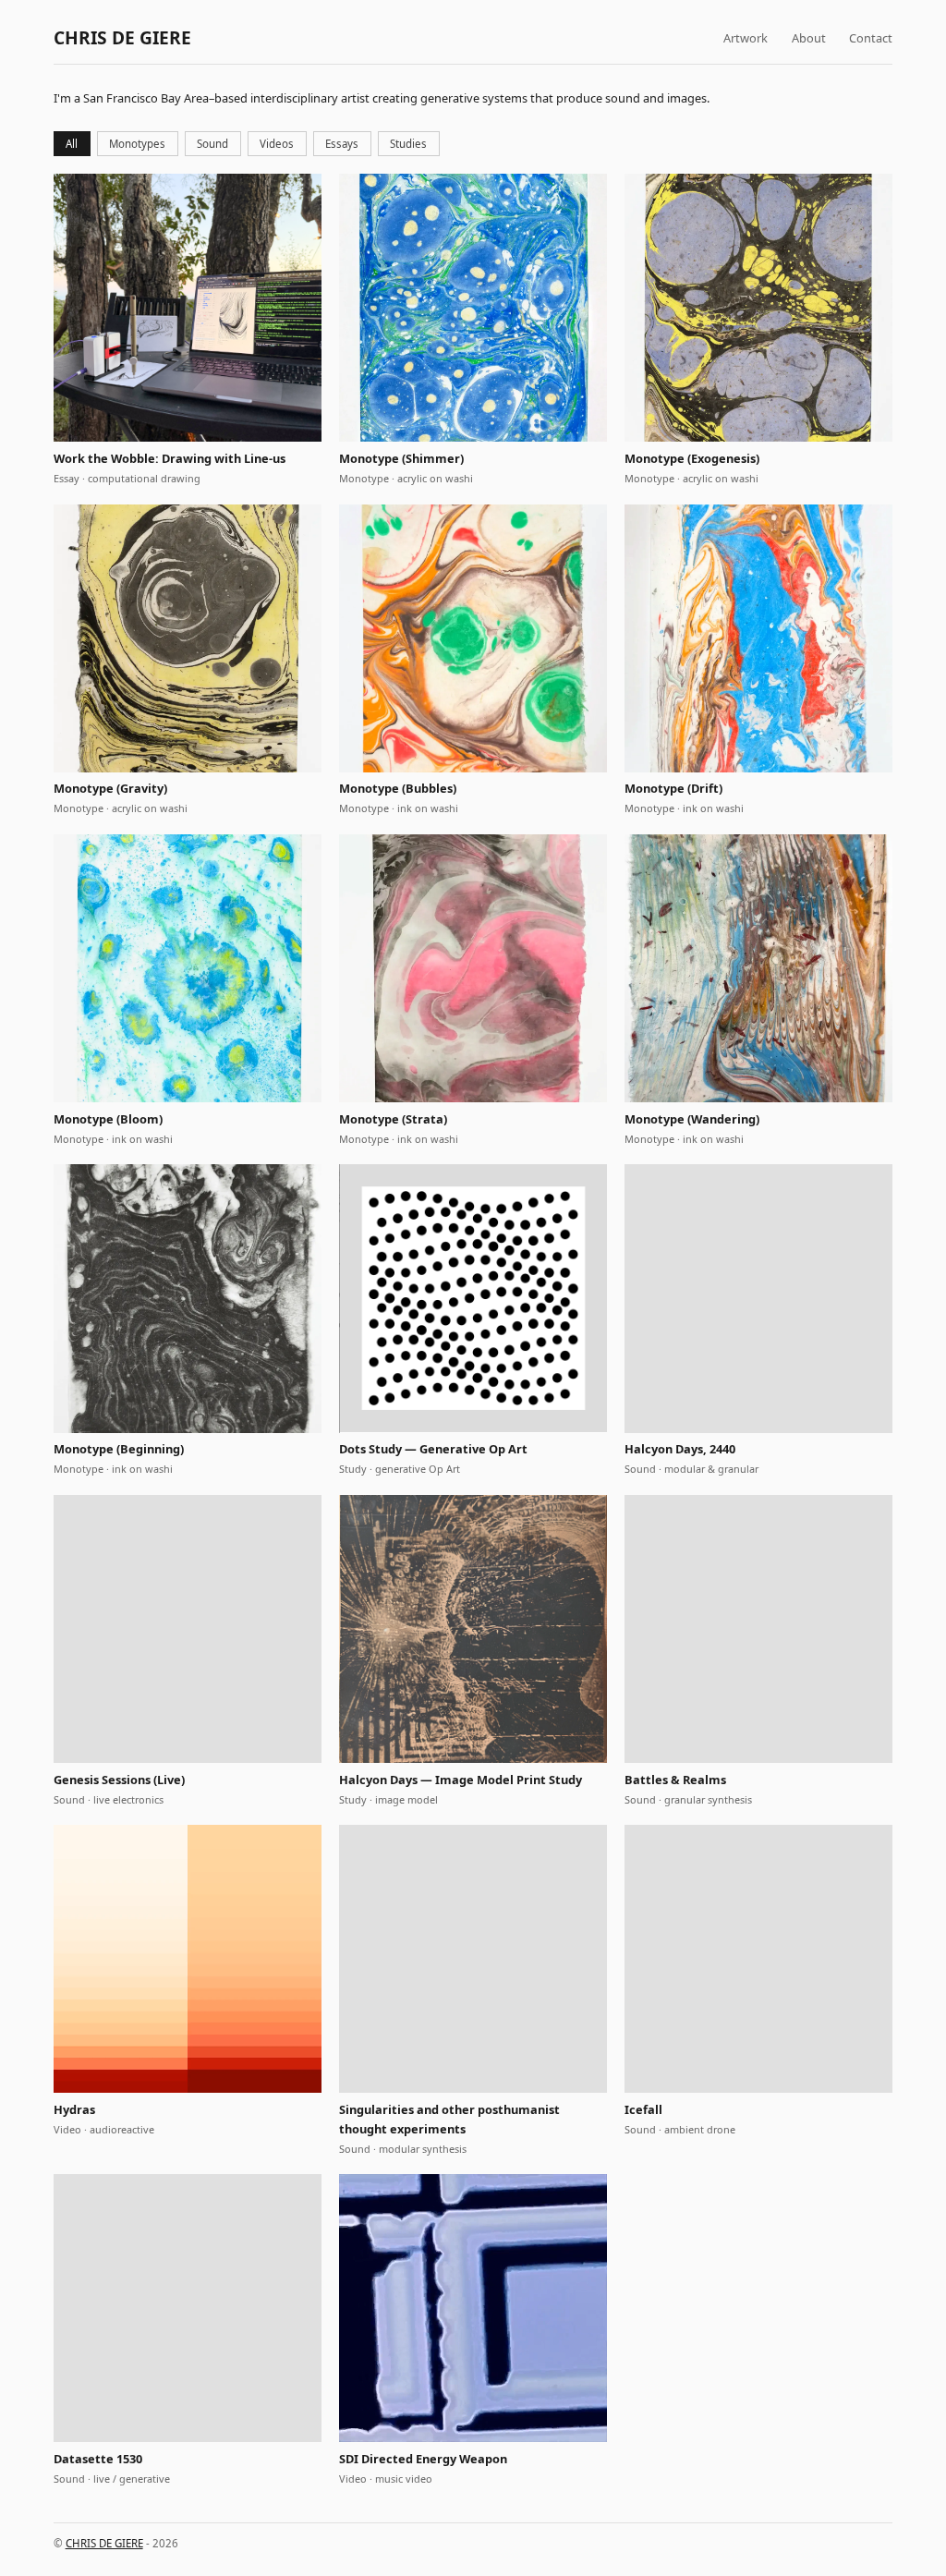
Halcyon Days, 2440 (680, 1449)
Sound (212, 144)
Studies (408, 144)
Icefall (643, 2109)
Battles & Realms (675, 1780)
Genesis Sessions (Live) (119, 1780)
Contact (871, 38)
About (809, 38)
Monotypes (137, 144)
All (72, 144)
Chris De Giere (122, 37)
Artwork (746, 38)
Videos (277, 144)
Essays (342, 144)
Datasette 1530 (98, 2459)
